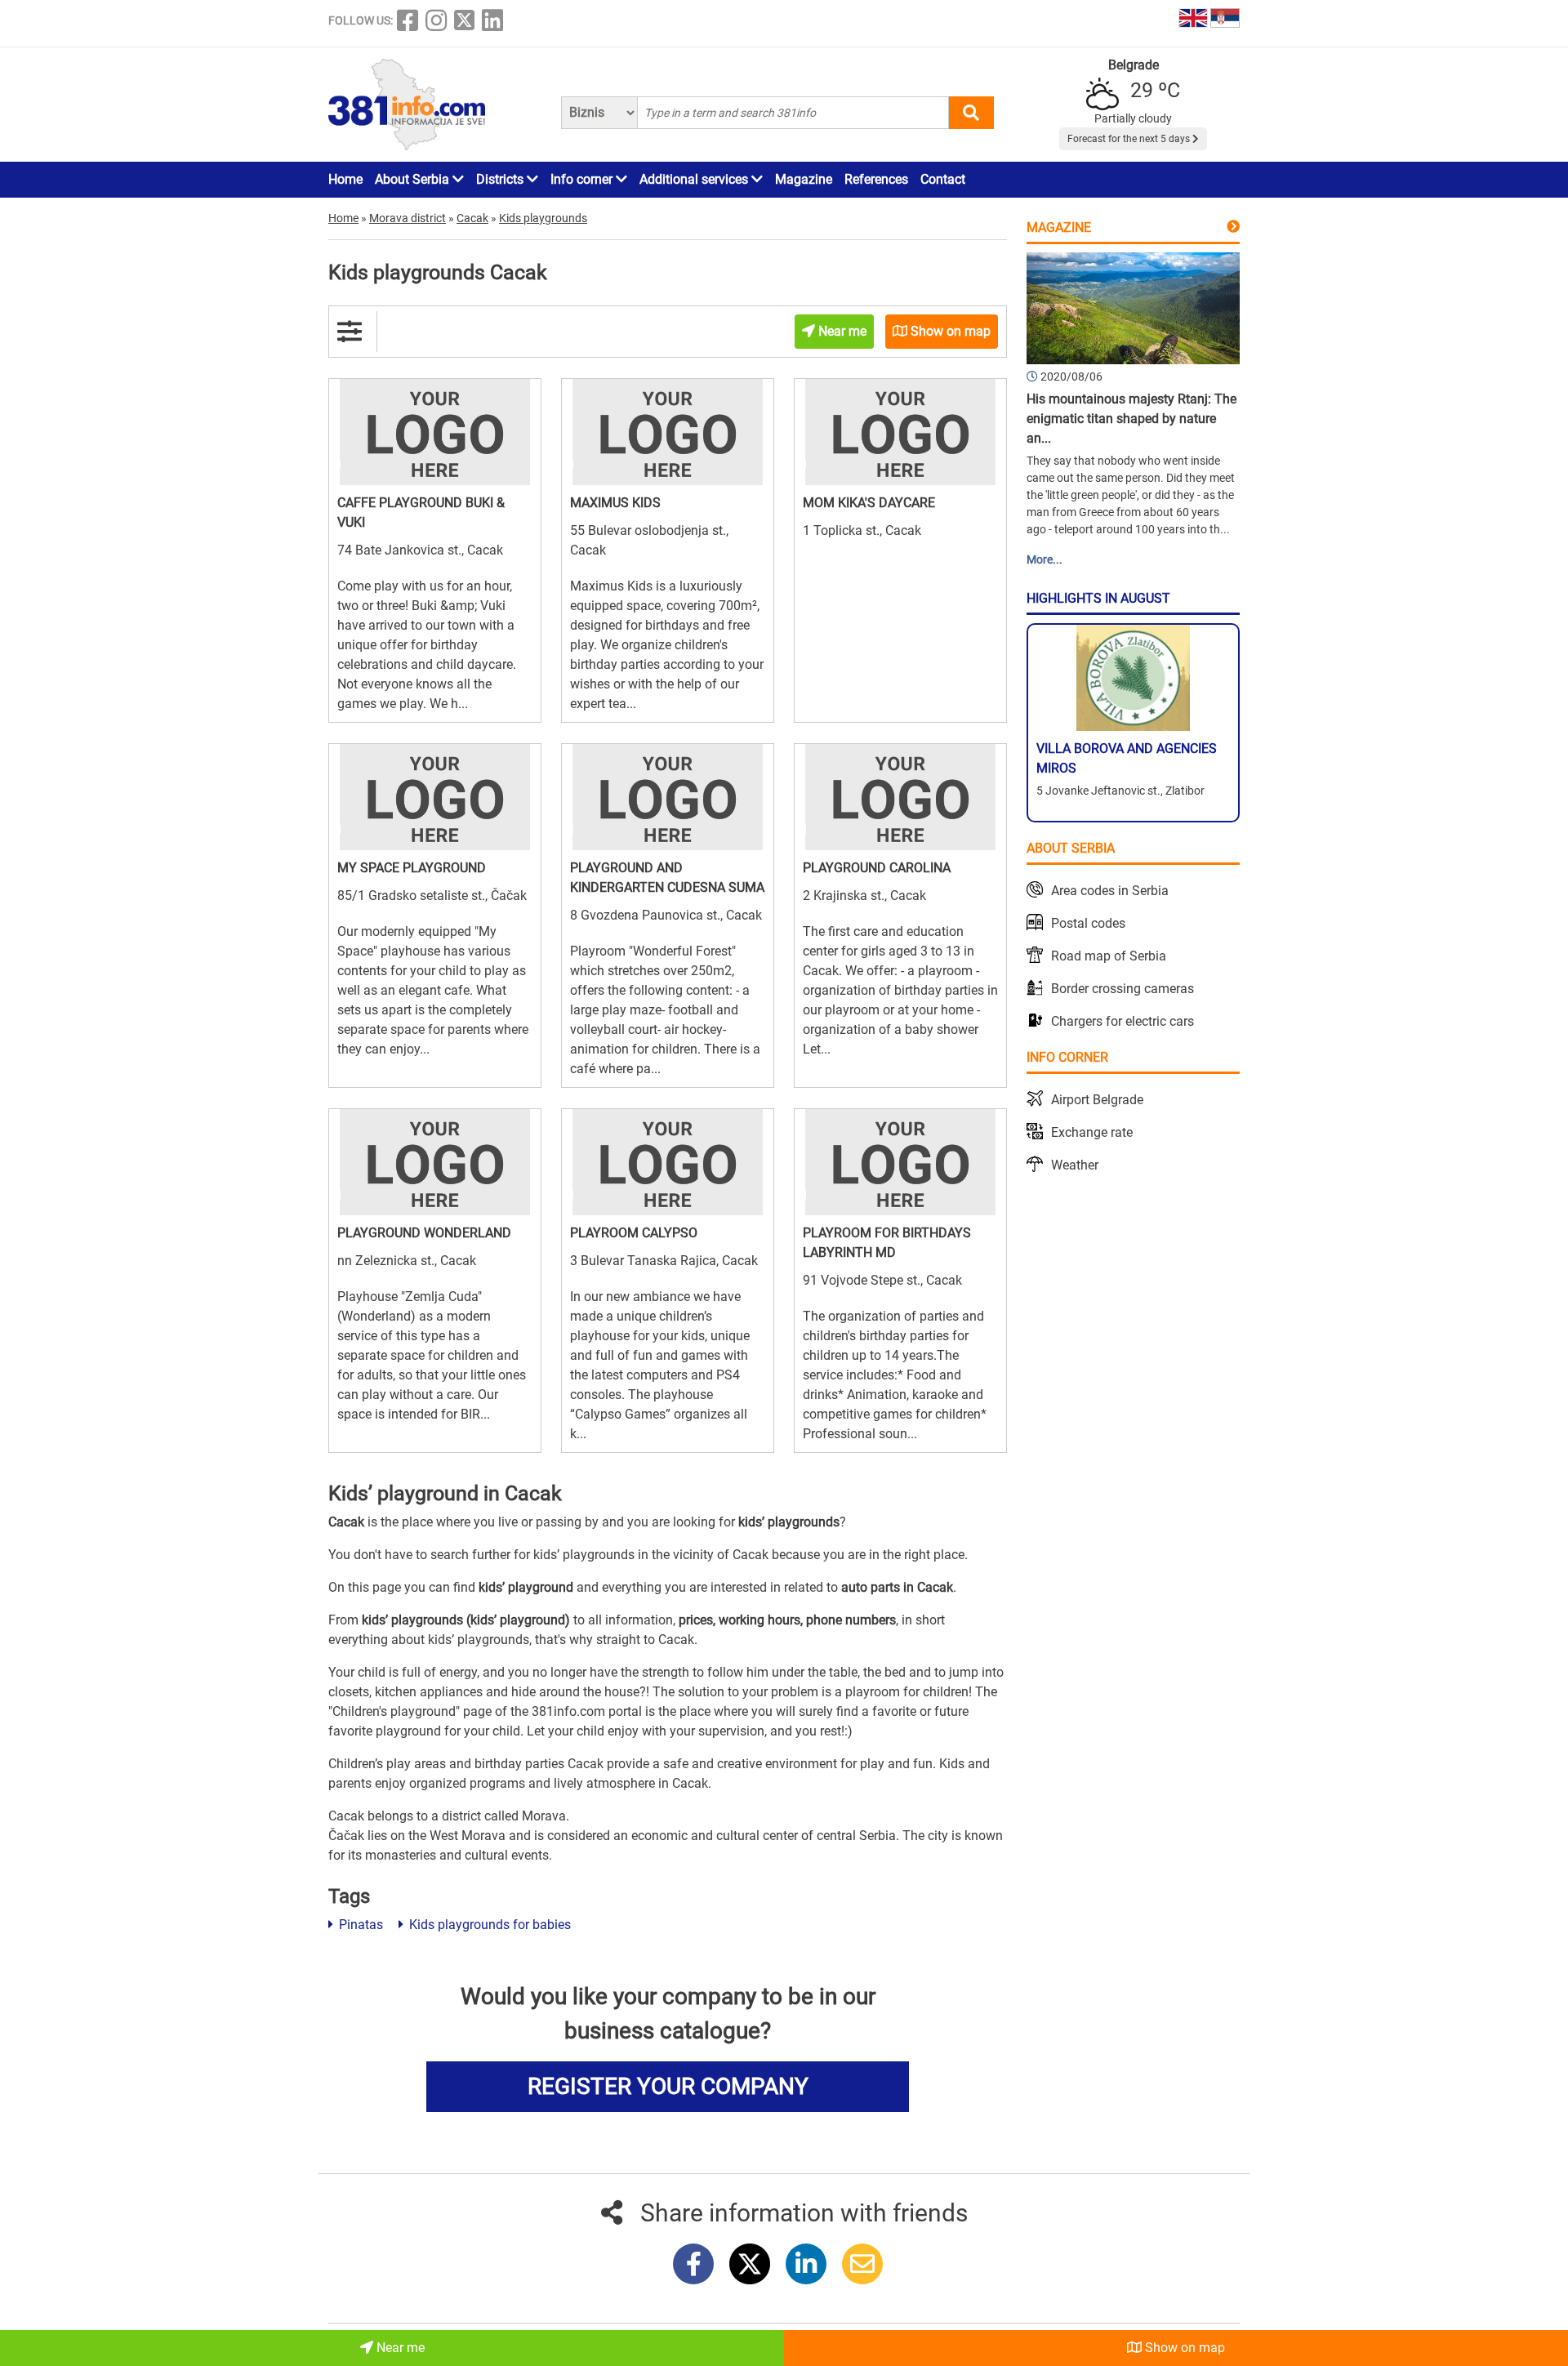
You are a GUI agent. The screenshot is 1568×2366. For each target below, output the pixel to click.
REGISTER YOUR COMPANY (668, 2086)
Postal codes (1088, 923)
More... (1045, 559)
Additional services (695, 179)
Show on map (1183, 2348)
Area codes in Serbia (1110, 891)
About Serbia (414, 179)
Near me (399, 2348)
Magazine (804, 179)
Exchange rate (1092, 1132)
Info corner (583, 179)
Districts (501, 179)
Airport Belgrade (1097, 1100)
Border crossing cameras (1123, 989)
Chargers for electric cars (1123, 1021)
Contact (943, 179)
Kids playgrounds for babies (488, 1925)
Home (345, 179)
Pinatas (359, 1925)
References (876, 179)
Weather (1075, 1165)
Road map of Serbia (1109, 956)
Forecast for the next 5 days (1130, 139)
